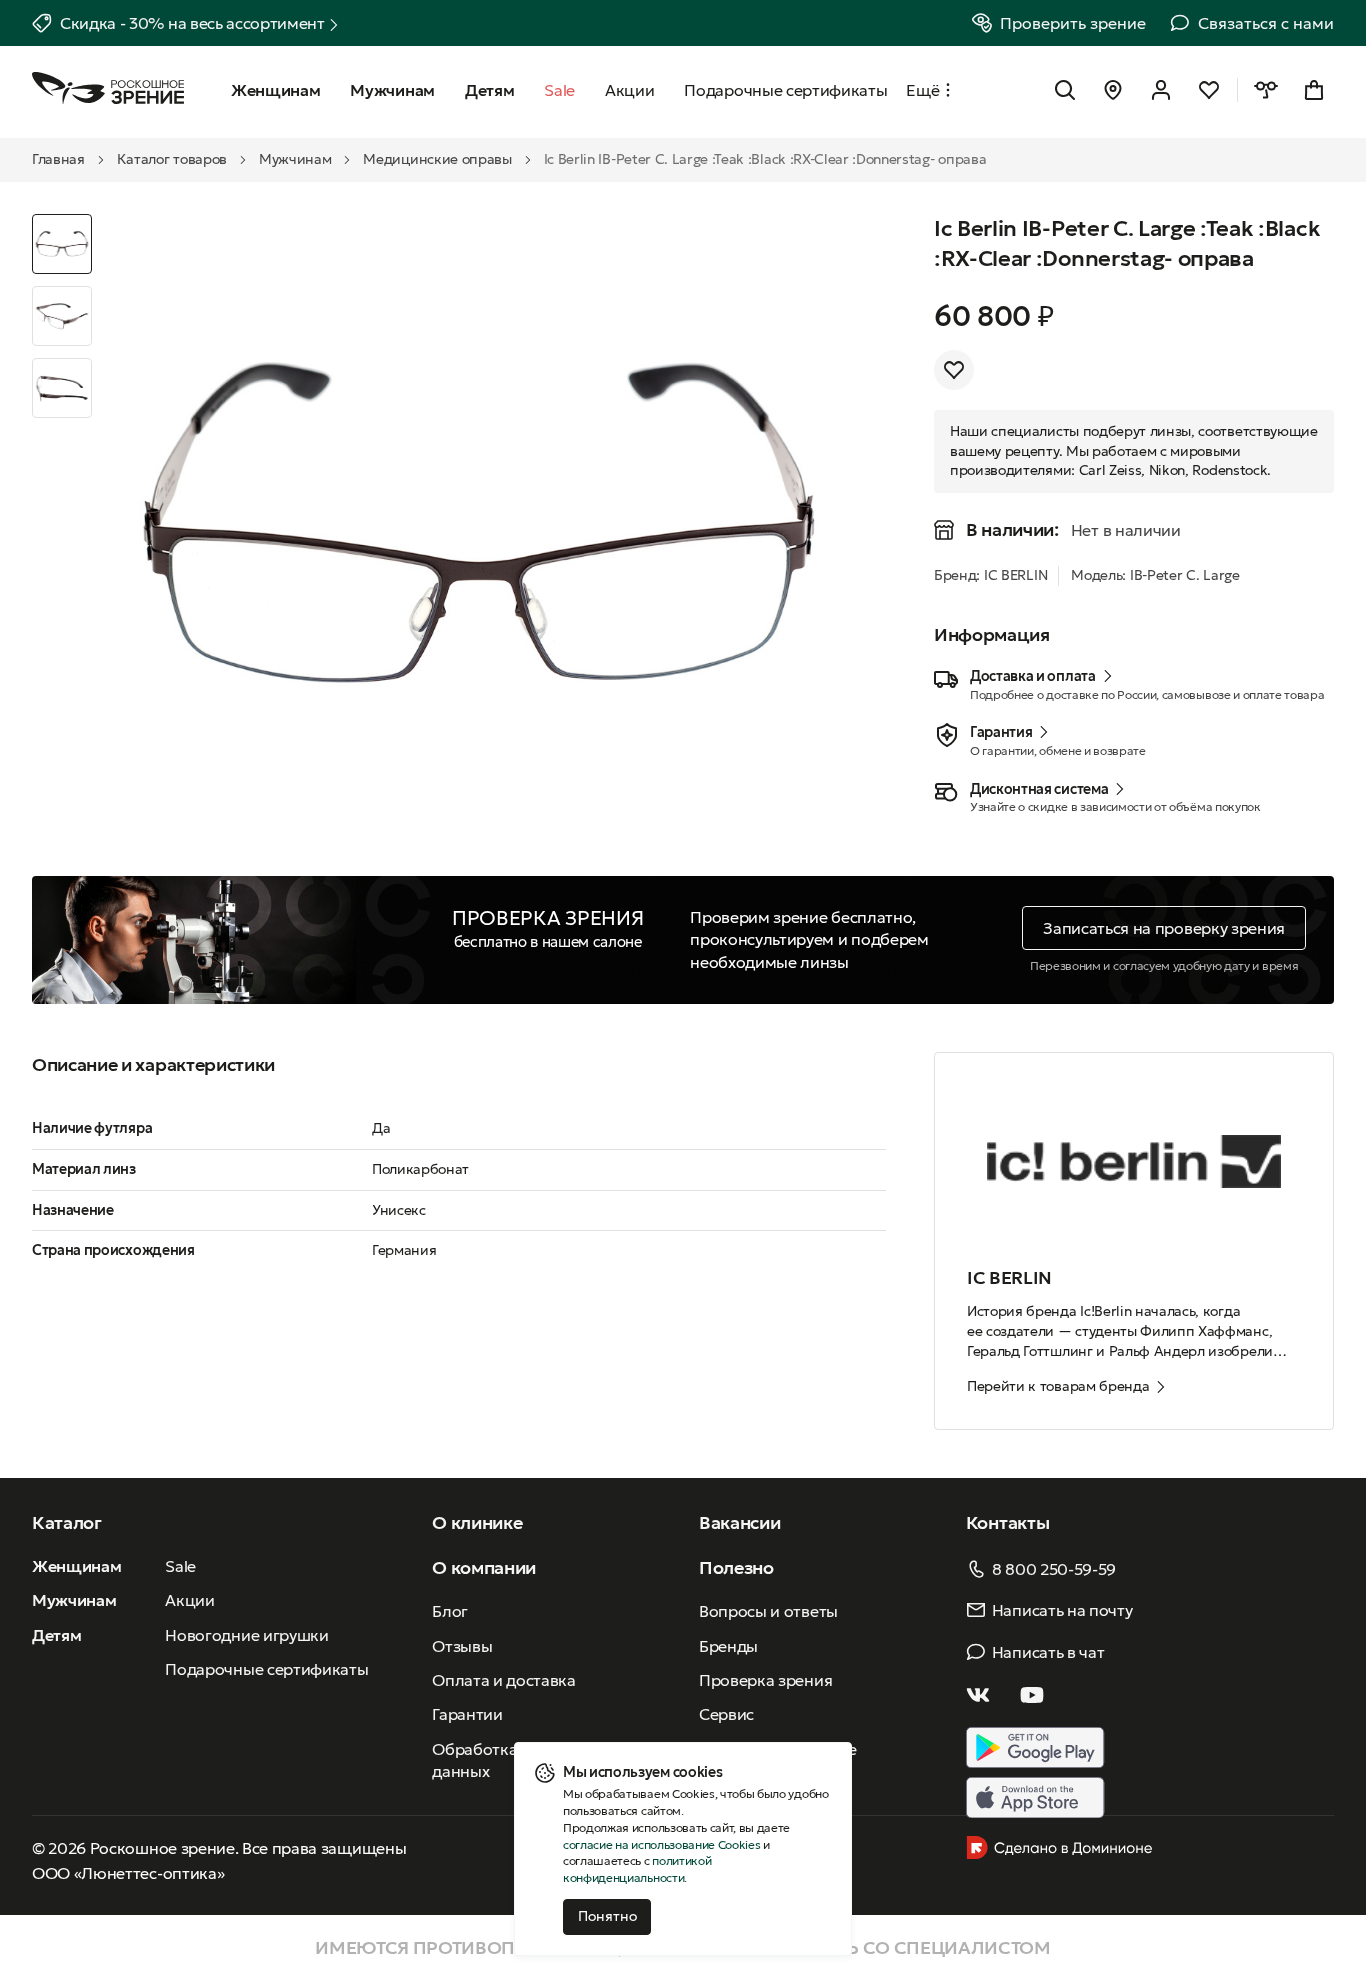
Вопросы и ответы (768, 1611)
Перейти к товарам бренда (1058, 1386)
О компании (484, 1567)
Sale (180, 1566)
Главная (58, 159)
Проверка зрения (765, 1680)
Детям (56, 1635)
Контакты (1007, 1522)
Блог (450, 1611)
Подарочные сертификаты (266, 1669)
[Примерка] (1266, 90)
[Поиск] (1065, 90)
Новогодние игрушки (246, 1635)
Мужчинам (295, 159)
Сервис (726, 1714)
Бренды (728, 1646)
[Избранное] (1209, 90)
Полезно (736, 1567)
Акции (189, 1600)
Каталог (67, 1522)
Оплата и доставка (504, 1680)
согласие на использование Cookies (661, 1844)
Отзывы (462, 1646)
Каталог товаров (172, 159)
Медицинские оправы (437, 159)
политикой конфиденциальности (637, 1869)
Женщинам (76, 1566)
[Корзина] (1314, 90)
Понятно (607, 1916)
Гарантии (467, 1714)
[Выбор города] (1113, 90)
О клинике (477, 1522)
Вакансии (739, 1522)
